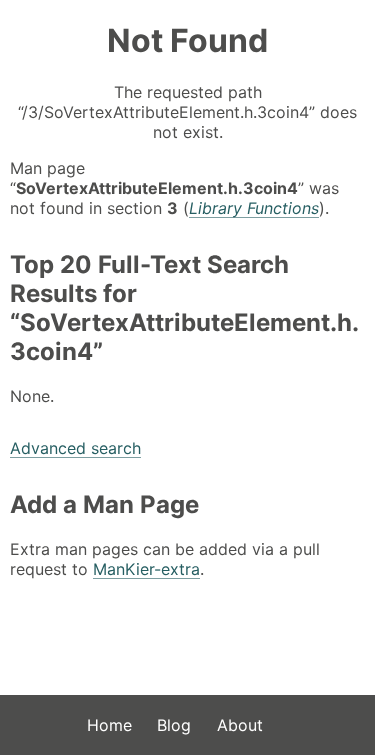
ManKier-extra (146, 569)
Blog (174, 725)
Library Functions (254, 208)
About (240, 725)
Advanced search (75, 448)
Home (109, 725)
